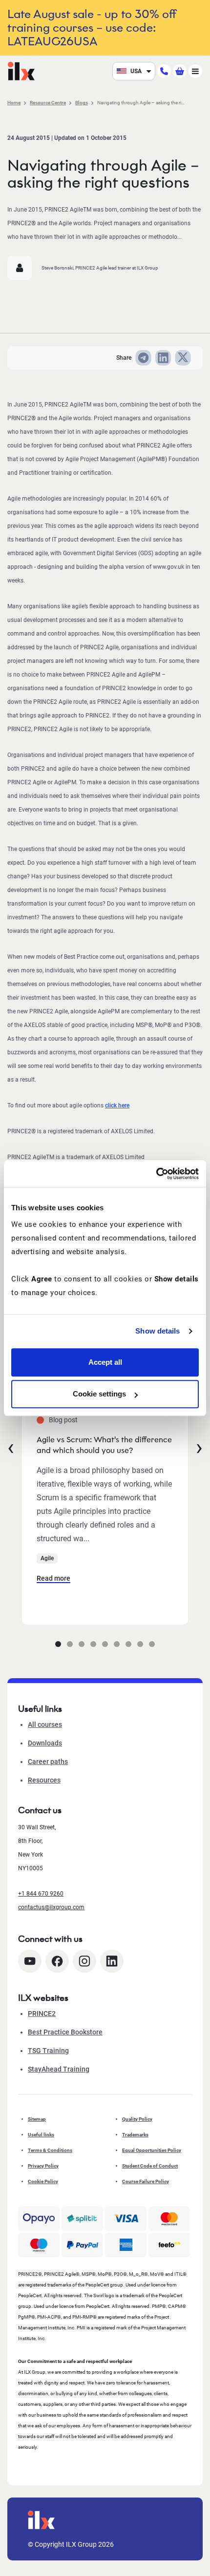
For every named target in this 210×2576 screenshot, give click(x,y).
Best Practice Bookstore (65, 2032)
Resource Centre (48, 103)
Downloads (45, 1743)
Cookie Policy (43, 2181)
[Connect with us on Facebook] (57, 1961)
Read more (53, 1578)
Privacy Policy (43, 2166)
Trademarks (135, 2135)
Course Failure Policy (146, 2181)
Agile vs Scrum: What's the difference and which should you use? (104, 1445)
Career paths (48, 1762)
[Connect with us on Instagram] (84, 1961)
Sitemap (37, 2119)
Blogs (82, 103)
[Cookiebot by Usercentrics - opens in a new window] (156, 1174)
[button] (58, 1644)
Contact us (40, 1810)
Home (14, 103)
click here (117, 1105)
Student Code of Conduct (150, 2166)
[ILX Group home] (21, 70)
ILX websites (43, 1998)
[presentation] (11, 1447)
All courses (45, 1724)
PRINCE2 (42, 2014)
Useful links (41, 2135)
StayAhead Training (59, 2069)
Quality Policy (137, 2119)
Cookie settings (99, 1394)
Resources (44, 1780)
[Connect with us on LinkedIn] (112, 1961)
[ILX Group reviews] (169, 2245)
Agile (47, 1558)
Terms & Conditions (50, 2150)
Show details (157, 1331)
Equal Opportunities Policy (152, 2150)
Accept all (105, 1362)
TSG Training (48, 2051)
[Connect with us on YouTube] (30, 1961)
